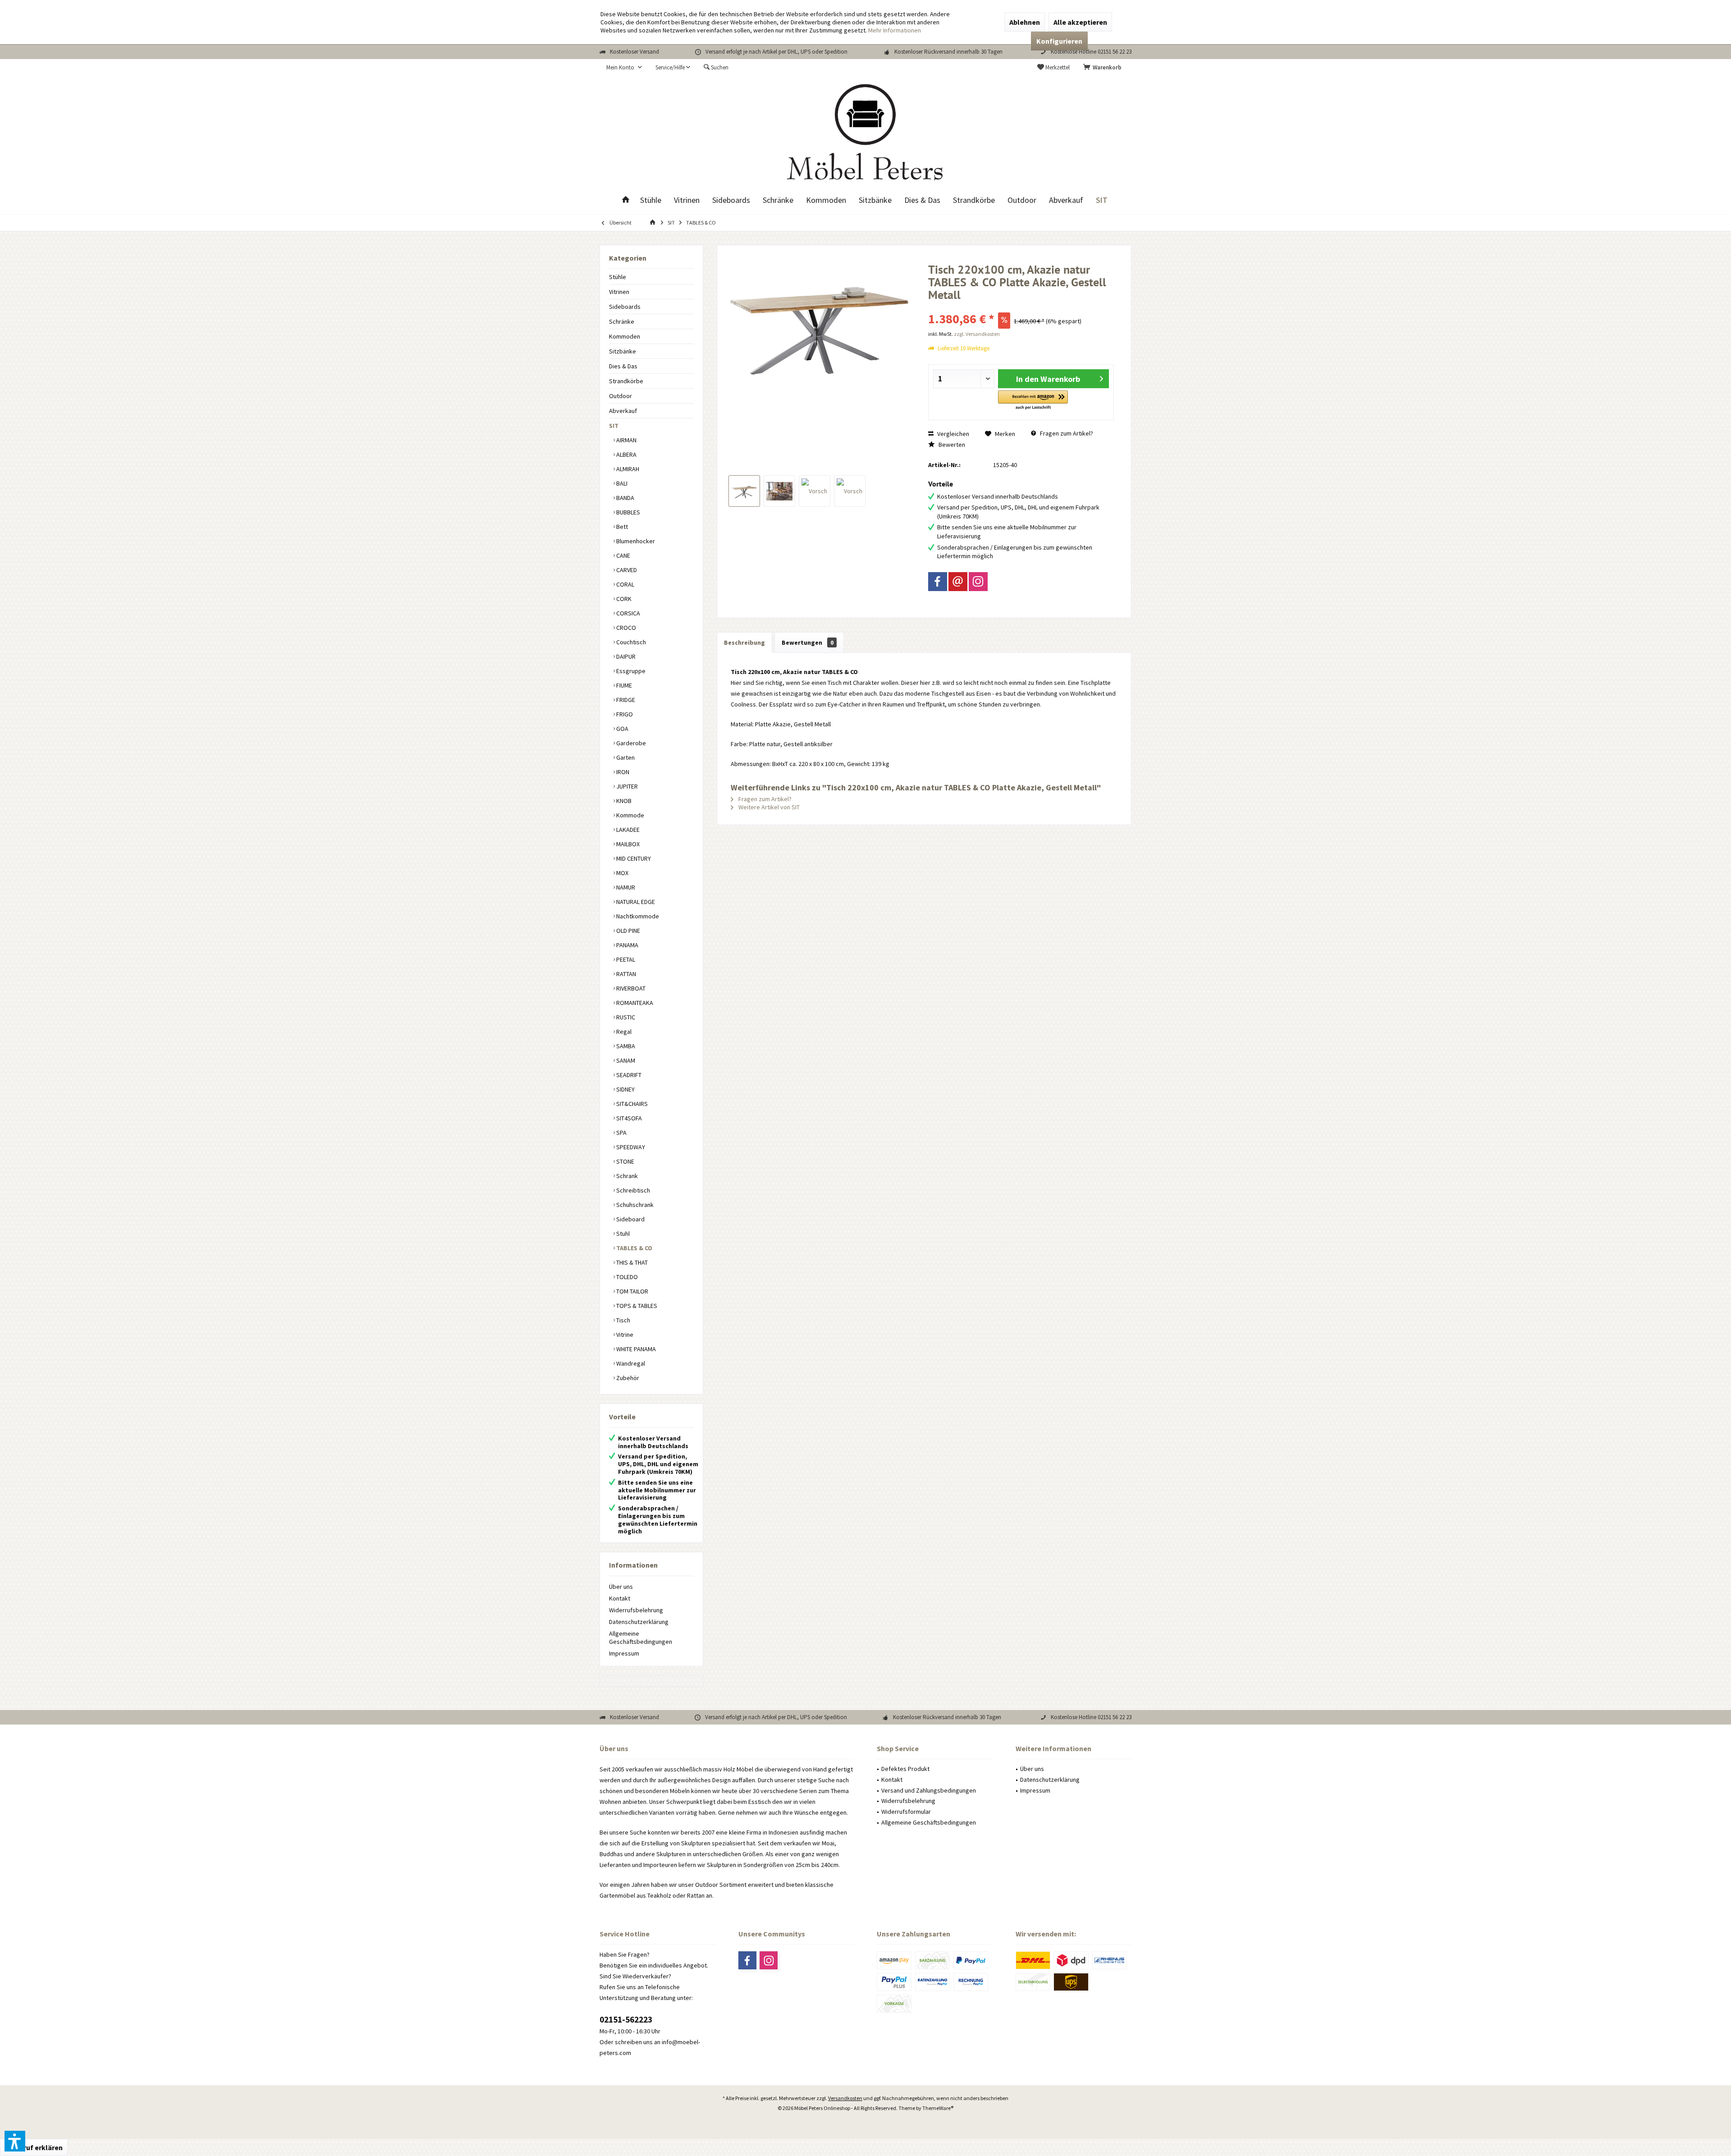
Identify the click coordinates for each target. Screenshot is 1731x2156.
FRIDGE (625, 700)
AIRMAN (626, 440)
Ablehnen (1025, 22)
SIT (614, 426)
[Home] (626, 200)
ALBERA (626, 454)
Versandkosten (845, 2098)
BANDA (625, 498)
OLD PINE (627, 931)
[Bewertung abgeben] (1021, 307)
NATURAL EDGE (635, 902)
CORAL (625, 584)
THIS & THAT (631, 1262)
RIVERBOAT (630, 988)
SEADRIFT (628, 1075)
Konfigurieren (1059, 41)
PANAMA (627, 945)
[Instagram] (978, 582)
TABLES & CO (634, 1248)
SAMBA (625, 1046)
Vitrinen (619, 292)
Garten (625, 757)
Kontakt (620, 1598)
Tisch (623, 1320)
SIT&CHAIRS (631, 1104)
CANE (623, 555)
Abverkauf (623, 411)
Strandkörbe (626, 381)
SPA (621, 1133)
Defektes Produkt (905, 1769)
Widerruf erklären (34, 2147)
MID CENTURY (633, 858)
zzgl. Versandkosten (977, 334)
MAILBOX (627, 844)
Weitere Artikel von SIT (768, 807)
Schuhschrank (634, 1205)
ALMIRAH (627, 469)
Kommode (630, 815)
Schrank (626, 1176)
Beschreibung (744, 642)
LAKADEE (627, 830)
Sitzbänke (623, 351)
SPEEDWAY (630, 1147)
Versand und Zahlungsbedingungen (929, 1790)
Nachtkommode (637, 916)
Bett (621, 527)
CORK (623, 599)
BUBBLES (627, 512)
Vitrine (624, 1335)
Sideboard (630, 1219)
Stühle (618, 277)
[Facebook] (938, 582)
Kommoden (625, 336)
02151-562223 (626, 2019)
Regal (623, 1032)
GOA (622, 729)
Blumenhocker (635, 541)
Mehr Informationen (895, 30)
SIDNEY (625, 1089)
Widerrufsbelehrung (636, 1610)
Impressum (624, 1653)
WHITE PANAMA (635, 1349)
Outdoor (621, 396)
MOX (622, 873)
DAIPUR (625, 656)
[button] (1033, 401)
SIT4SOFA (628, 1118)
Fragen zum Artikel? (1066, 433)
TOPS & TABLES (636, 1306)
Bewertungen (808, 642)
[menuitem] (1104, 68)
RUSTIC (625, 1017)
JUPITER (626, 786)
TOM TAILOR (632, 1291)
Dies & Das (623, 366)
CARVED (626, 570)
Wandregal (630, 1363)
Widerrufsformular (906, 1812)
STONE (625, 1161)
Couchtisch (630, 642)
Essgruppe (630, 671)
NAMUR (625, 887)
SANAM (625, 1060)
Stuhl (622, 1234)
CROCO (625, 628)
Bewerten (951, 445)
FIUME (623, 685)
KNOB (623, 801)
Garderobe (630, 743)
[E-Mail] (958, 582)
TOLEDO (626, 1277)
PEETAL (625, 959)
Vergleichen (953, 434)
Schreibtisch (632, 1190)
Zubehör (627, 1378)
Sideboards (625, 307)
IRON (622, 772)
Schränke (622, 321)
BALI (621, 483)
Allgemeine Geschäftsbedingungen (641, 1638)
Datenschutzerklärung (639, 1622)
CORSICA (627, 613)
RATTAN (625, 974)
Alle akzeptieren (1080, 22)
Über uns (621, 1587)
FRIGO (624, 714)
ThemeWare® (938, 2108)
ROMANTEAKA (634, 1003)
